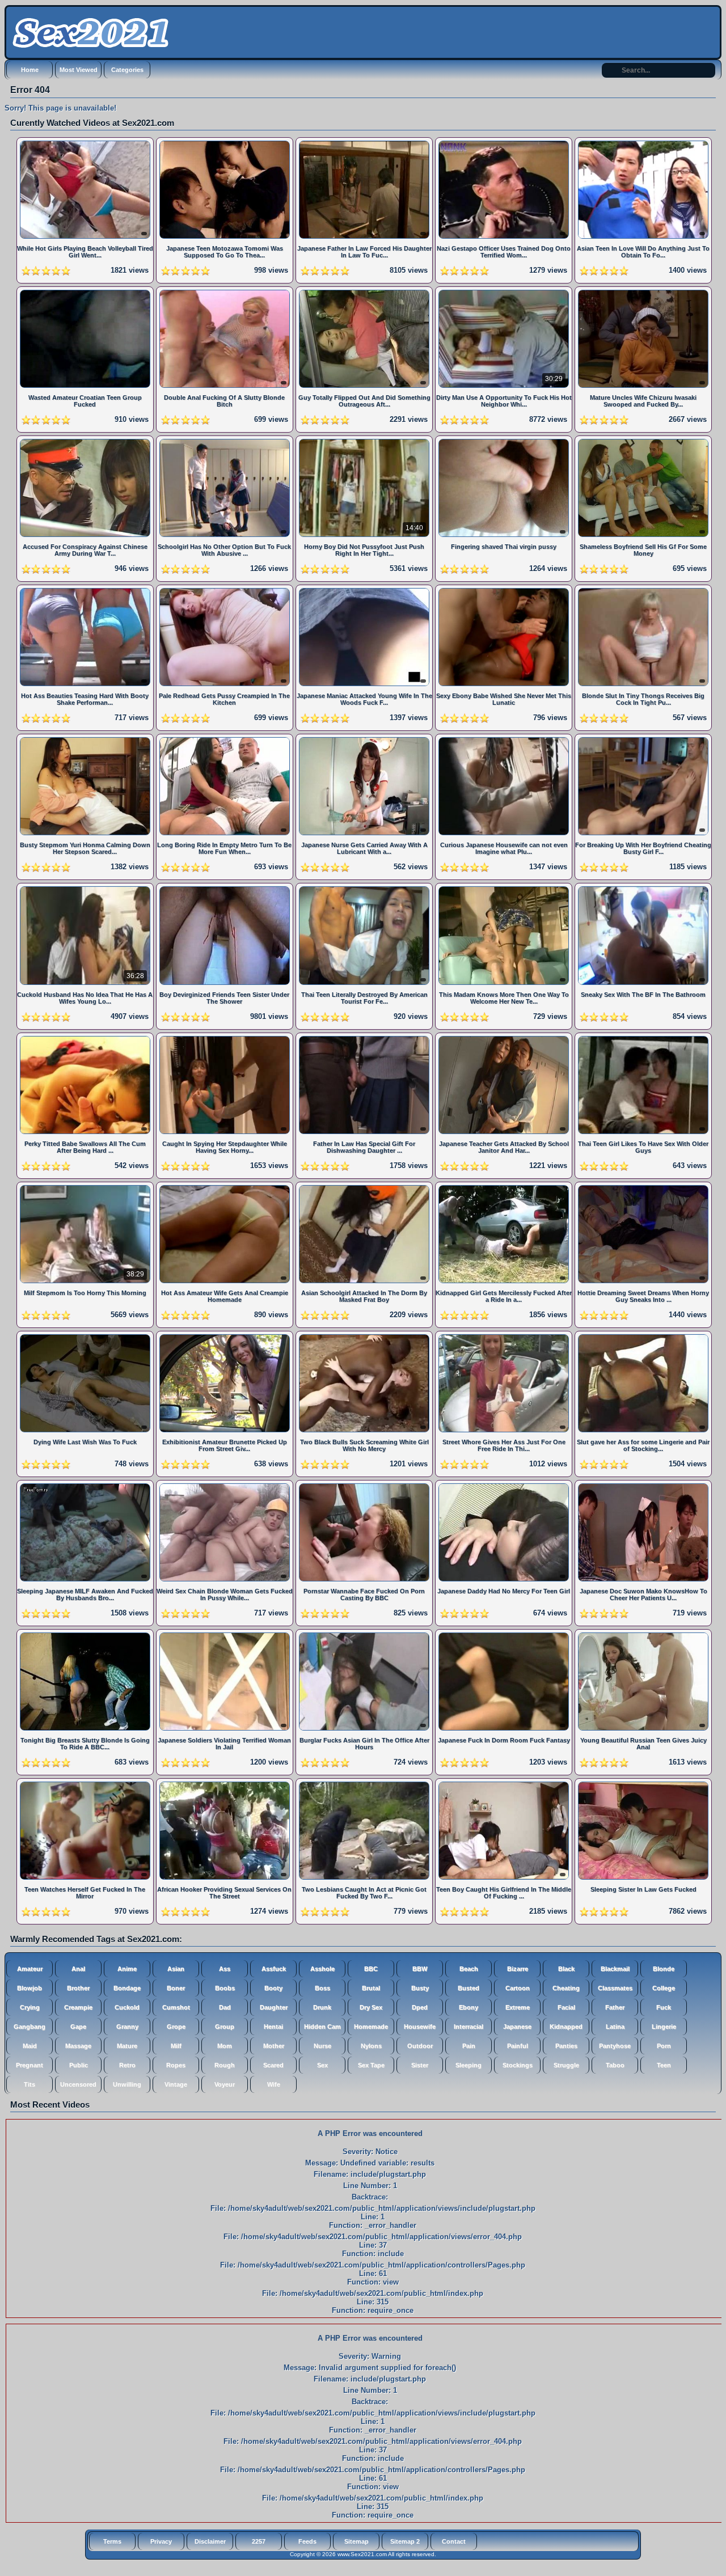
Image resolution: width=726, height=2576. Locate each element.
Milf (176, 2046)
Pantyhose (615, 2046)
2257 (259, 2541)
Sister (420, 2065)
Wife (274, 2084)
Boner (176, 1988)
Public (79, 2065)
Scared (273, 2065)
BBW (420, 1969)
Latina (615, 2027)
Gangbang (29, 2027)
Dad (225, 2007)
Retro (127, 2065)
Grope (176, 2027)
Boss (322, 1988)
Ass (225, 1969)
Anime (127, 1969)
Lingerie (664, 2027)
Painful (518, 2046)
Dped (420, 2007)
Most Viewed (79, 70)
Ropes (176, 2065)
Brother (78, 1988)
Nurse (322, 2046)
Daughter (274, 2007)
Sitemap (356, 2541)
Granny (127, 2027)
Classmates (615, 1988)
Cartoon (518, 1988)
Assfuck (274, 1969)
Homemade (371, 2027)
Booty (273, 1988)
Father (615, 2007)
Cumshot (176, 2007)
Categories (127, 70)
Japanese (517, 2027)
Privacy (161, 2541)
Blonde (664, 1969)
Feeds (307, 2541)
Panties (566, 2046)
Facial (566, 2007)
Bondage (127, 1988)
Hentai (273, 2027)
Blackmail (615, 1969)
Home (30, 70)
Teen (664, 2065)
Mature (127, 2046)
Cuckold (127, 2007)
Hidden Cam (322, 2027)
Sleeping (468, 2065)
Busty (420, 1988)
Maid (30, 2046)
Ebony (468, 2007)
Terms (112, 2541)
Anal (78, 1969)
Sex (322, 2065)
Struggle (566, 2065)
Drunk (322, 2007)
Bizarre (518, 1969)
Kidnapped (566, 2027)
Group (225, 2027)
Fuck (664, 2007)
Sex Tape (371, 2065)
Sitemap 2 (405, 2541)
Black (566, 1969)
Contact (454, 2541)
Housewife (420, 2027)
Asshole (322, 1969)
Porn (664, 2046)
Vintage (176, 2084)
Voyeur (225, 2084)
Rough (225, 2065)
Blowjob (29, 1988)
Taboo (615, 2065)
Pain (469, 2046)
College (664, 1988)
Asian (176, 1969)
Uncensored (78, 2084)
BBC (371, 1969)
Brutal (371, 1988)
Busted (468, 1988)
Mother (274, 2046)
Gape (78, 2027)
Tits (29, 2084)
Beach (469, 1969)
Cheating (566, 1988)
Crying (30, 2007)
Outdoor (420, 2046)
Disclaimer (210, 2541)
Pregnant (29, 2065)
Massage (78, 2046)
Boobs (225, 1988)
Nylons (371, 2046)
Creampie (78, 2007)
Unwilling (127, 2084)
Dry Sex (371, 2007)
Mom (225, 2046)
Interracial (468, 2027)
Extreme (518, 2007)
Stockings (518, 2065)
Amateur (30, 1969)
